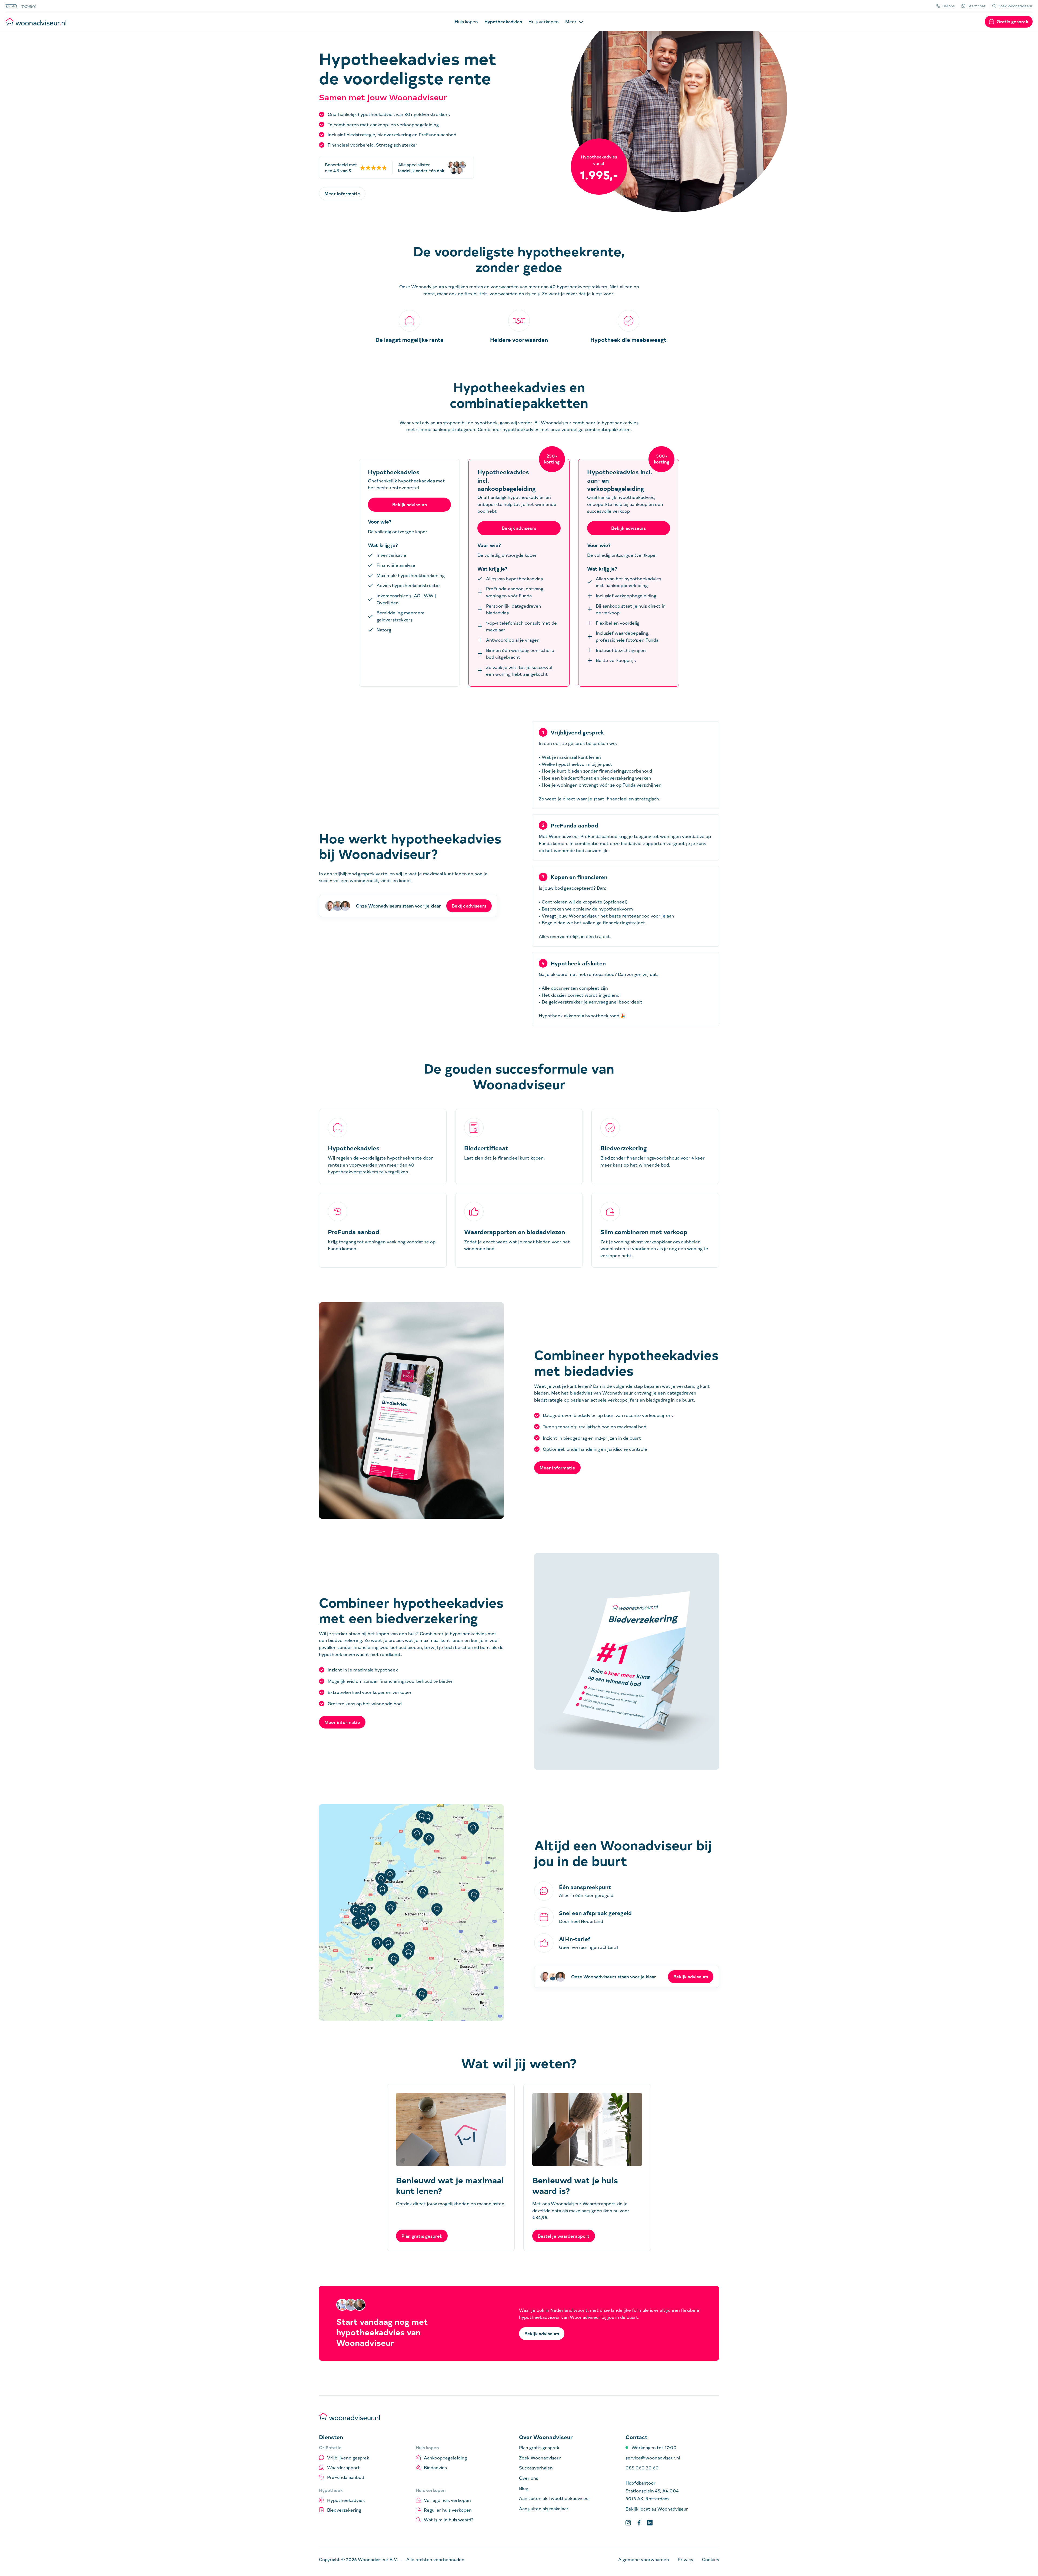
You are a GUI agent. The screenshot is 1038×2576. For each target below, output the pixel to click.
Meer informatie (342, 193)
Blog (524, 2488)
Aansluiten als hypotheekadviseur (555, 2498)
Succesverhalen (536, 2468)
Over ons (529, 2478)
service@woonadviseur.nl (653, 2458)
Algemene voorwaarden (644, 2559)
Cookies (711, 2559)
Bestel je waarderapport (564, 2236)
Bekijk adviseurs (469, 906)
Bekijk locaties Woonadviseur (657, 2509)
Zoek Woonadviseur (540, 2458)
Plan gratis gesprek (422, 2236)
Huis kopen (466, 21)
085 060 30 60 (642, 2468)
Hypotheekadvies (503, 21)
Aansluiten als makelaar (544, 2508)
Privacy (686, 2559)
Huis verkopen (544, 21)
